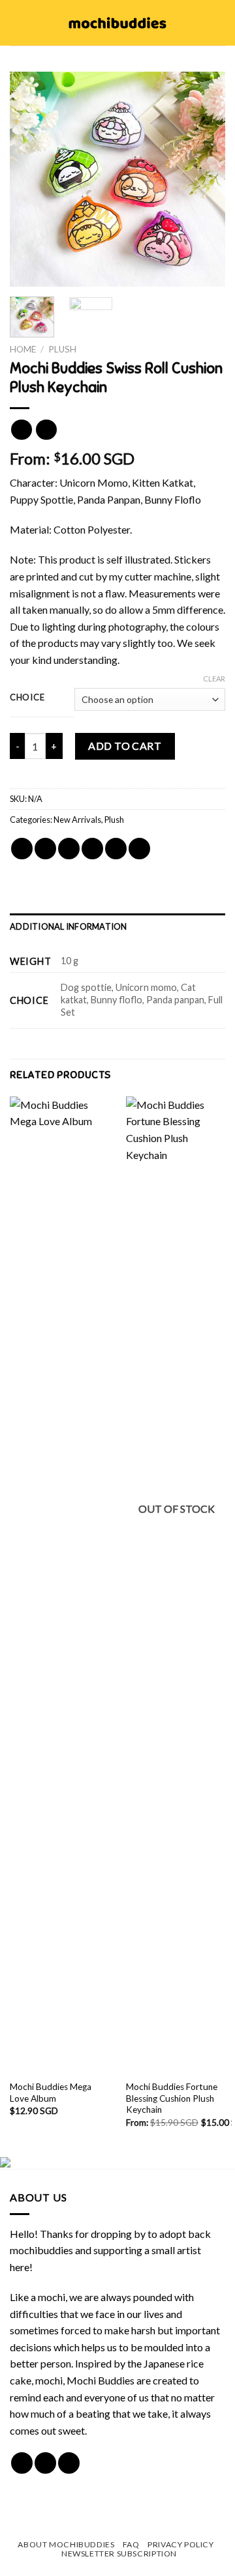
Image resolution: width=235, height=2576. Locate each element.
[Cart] (219, 23)
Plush (62, 349)
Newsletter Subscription (119, 2554)
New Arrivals (77, 820)
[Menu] (18, 22)
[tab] (117, 926)
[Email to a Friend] (92, 849)
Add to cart (125, 746)
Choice (27, 698)
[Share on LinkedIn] (139, 849)
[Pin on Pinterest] (116, 849)
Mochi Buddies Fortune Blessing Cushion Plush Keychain (172, 2098)
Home (23, 349)
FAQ (131, 2544)
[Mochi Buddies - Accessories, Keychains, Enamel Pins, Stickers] (118, 23)
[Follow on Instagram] (45, 2463)
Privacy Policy (181, 2544)
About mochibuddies (66, 2544)
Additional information (69, 926)
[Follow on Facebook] (22, 2463)
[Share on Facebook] (45, 849)
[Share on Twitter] (69, 849)
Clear (214, 679)
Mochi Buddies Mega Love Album (51, 2093)
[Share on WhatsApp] (22, 849)
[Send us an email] (69, 2463)
